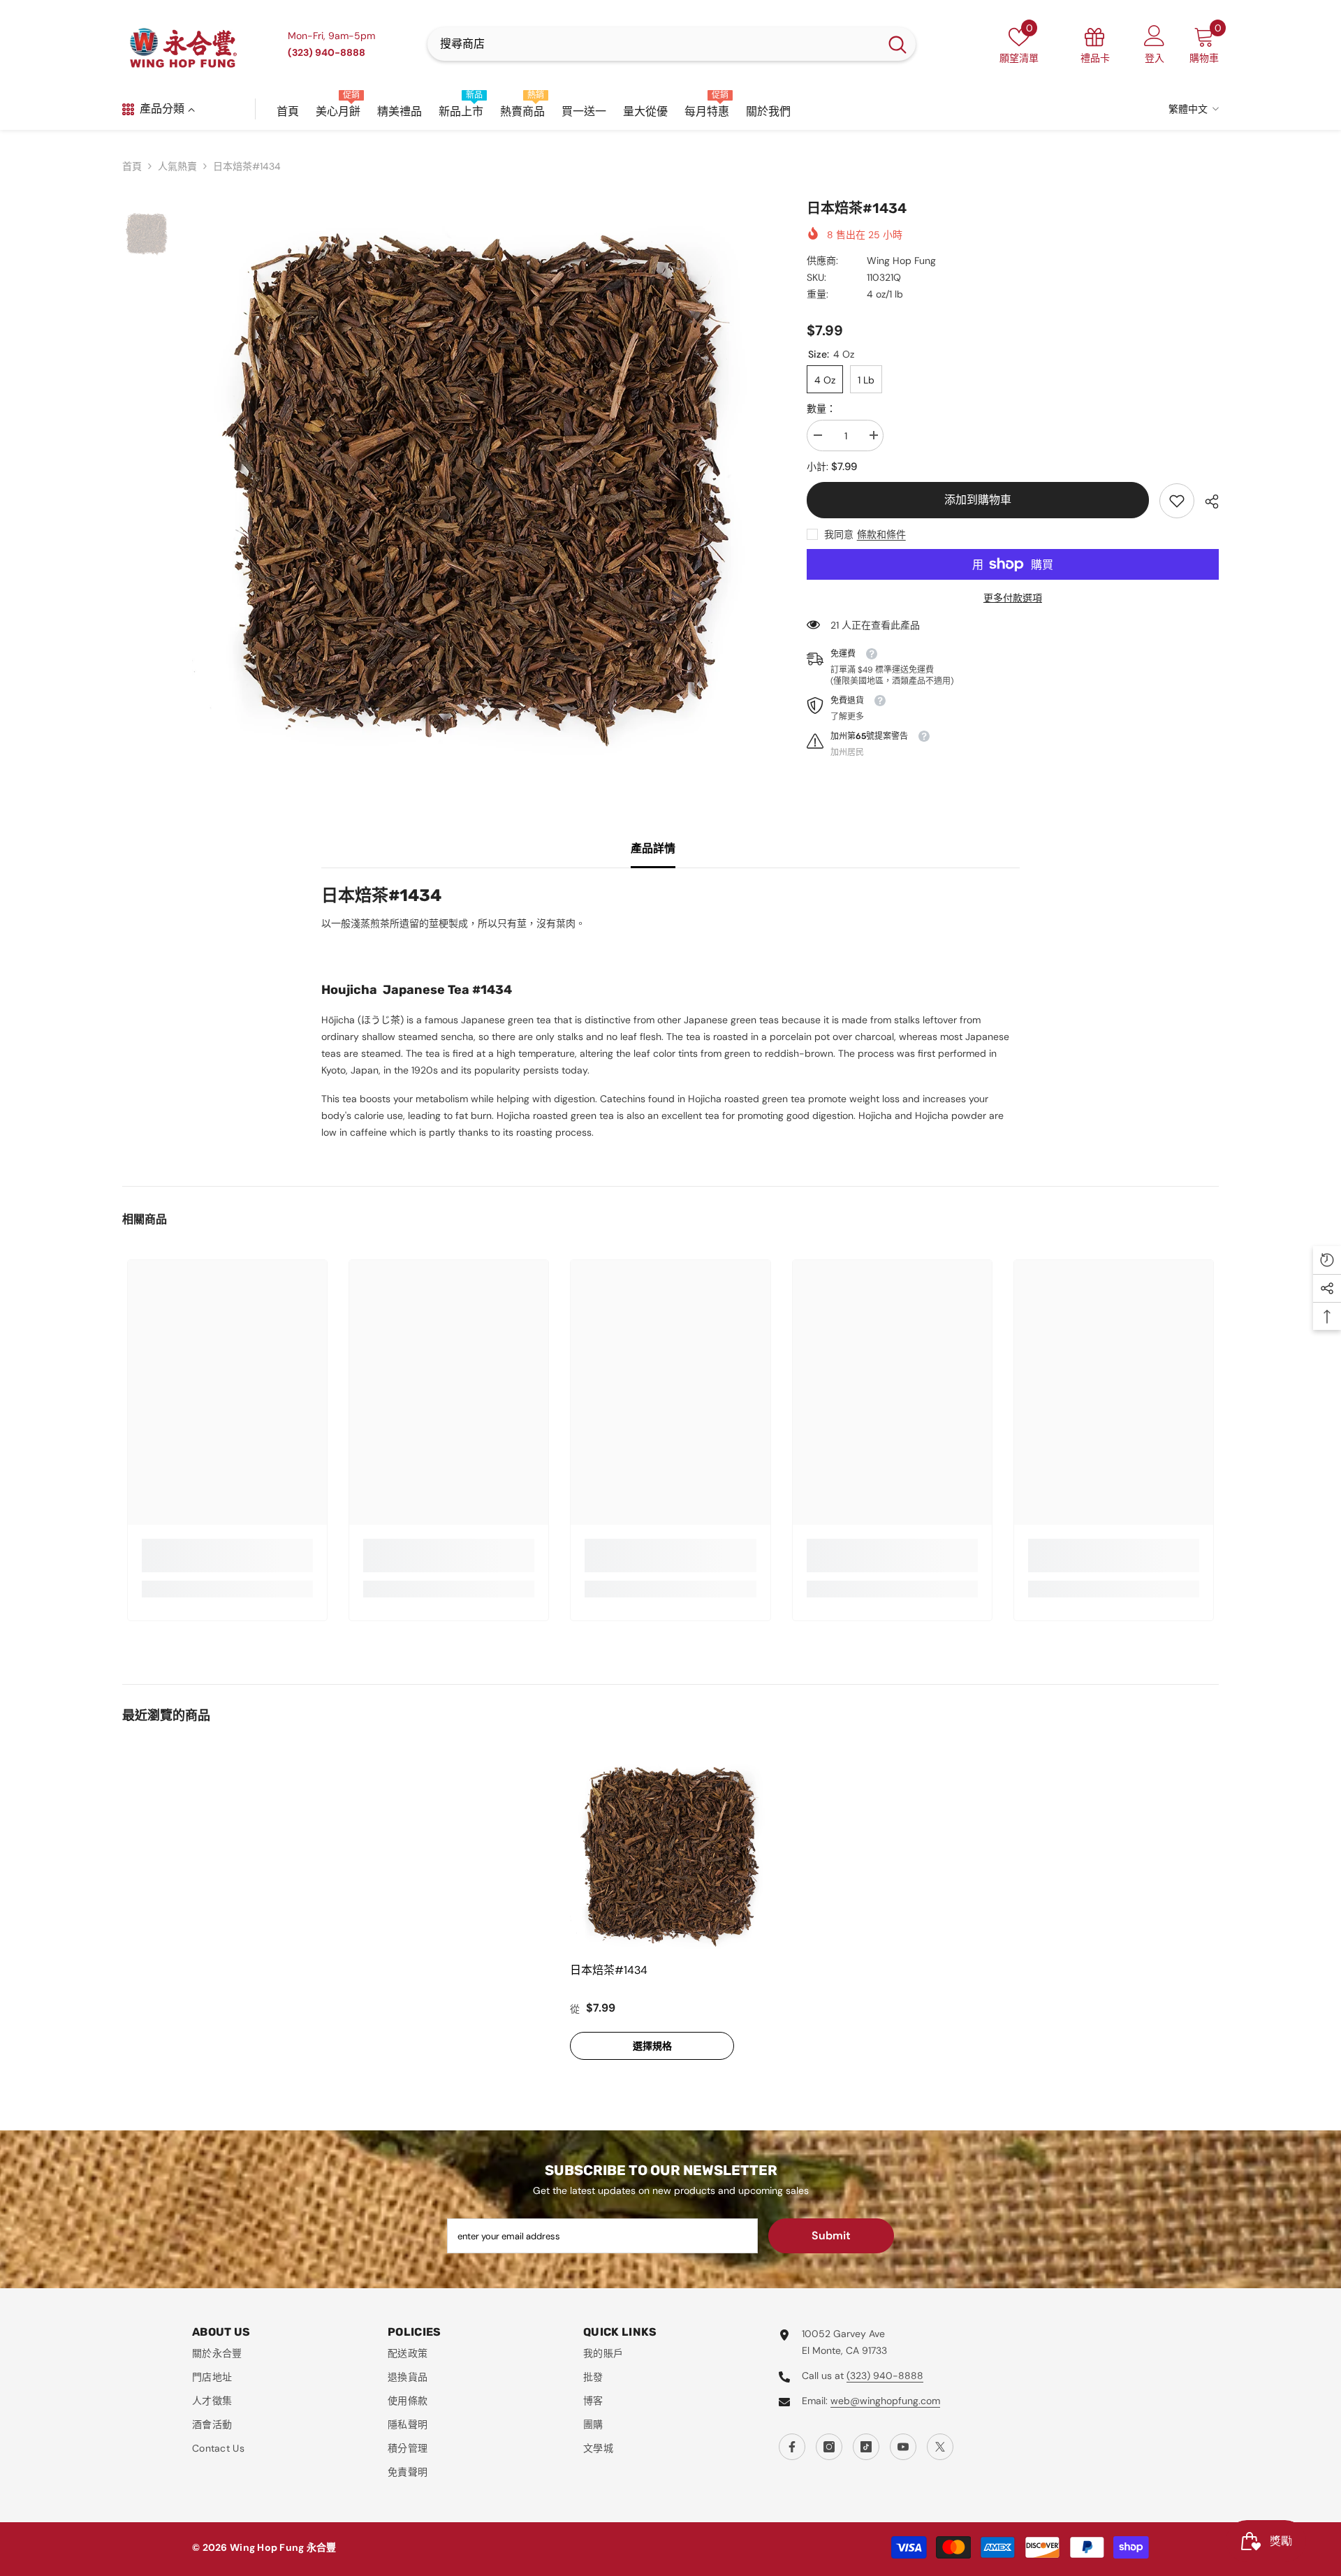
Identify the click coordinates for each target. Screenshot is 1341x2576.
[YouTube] (903, 2447)
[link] (1177, 501)
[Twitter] (940, 2447)
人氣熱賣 (177, 166)
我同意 (839, 534)
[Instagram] (829, 2447)
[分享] (1207, 502)
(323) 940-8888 (885, 2376)
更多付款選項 (1013, 598)
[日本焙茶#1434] (670, 1854)
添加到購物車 (978, 500)
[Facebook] (792, 2447)
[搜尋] (672, 44)
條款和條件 (881, 534)
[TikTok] (866, 2447)
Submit (831, 2235)
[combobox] (653, 44)
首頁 (132, 166)
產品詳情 (653, 848)
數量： (821, 409)
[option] (478, 484)
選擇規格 (652, 2046)
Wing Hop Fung (901, 261)
